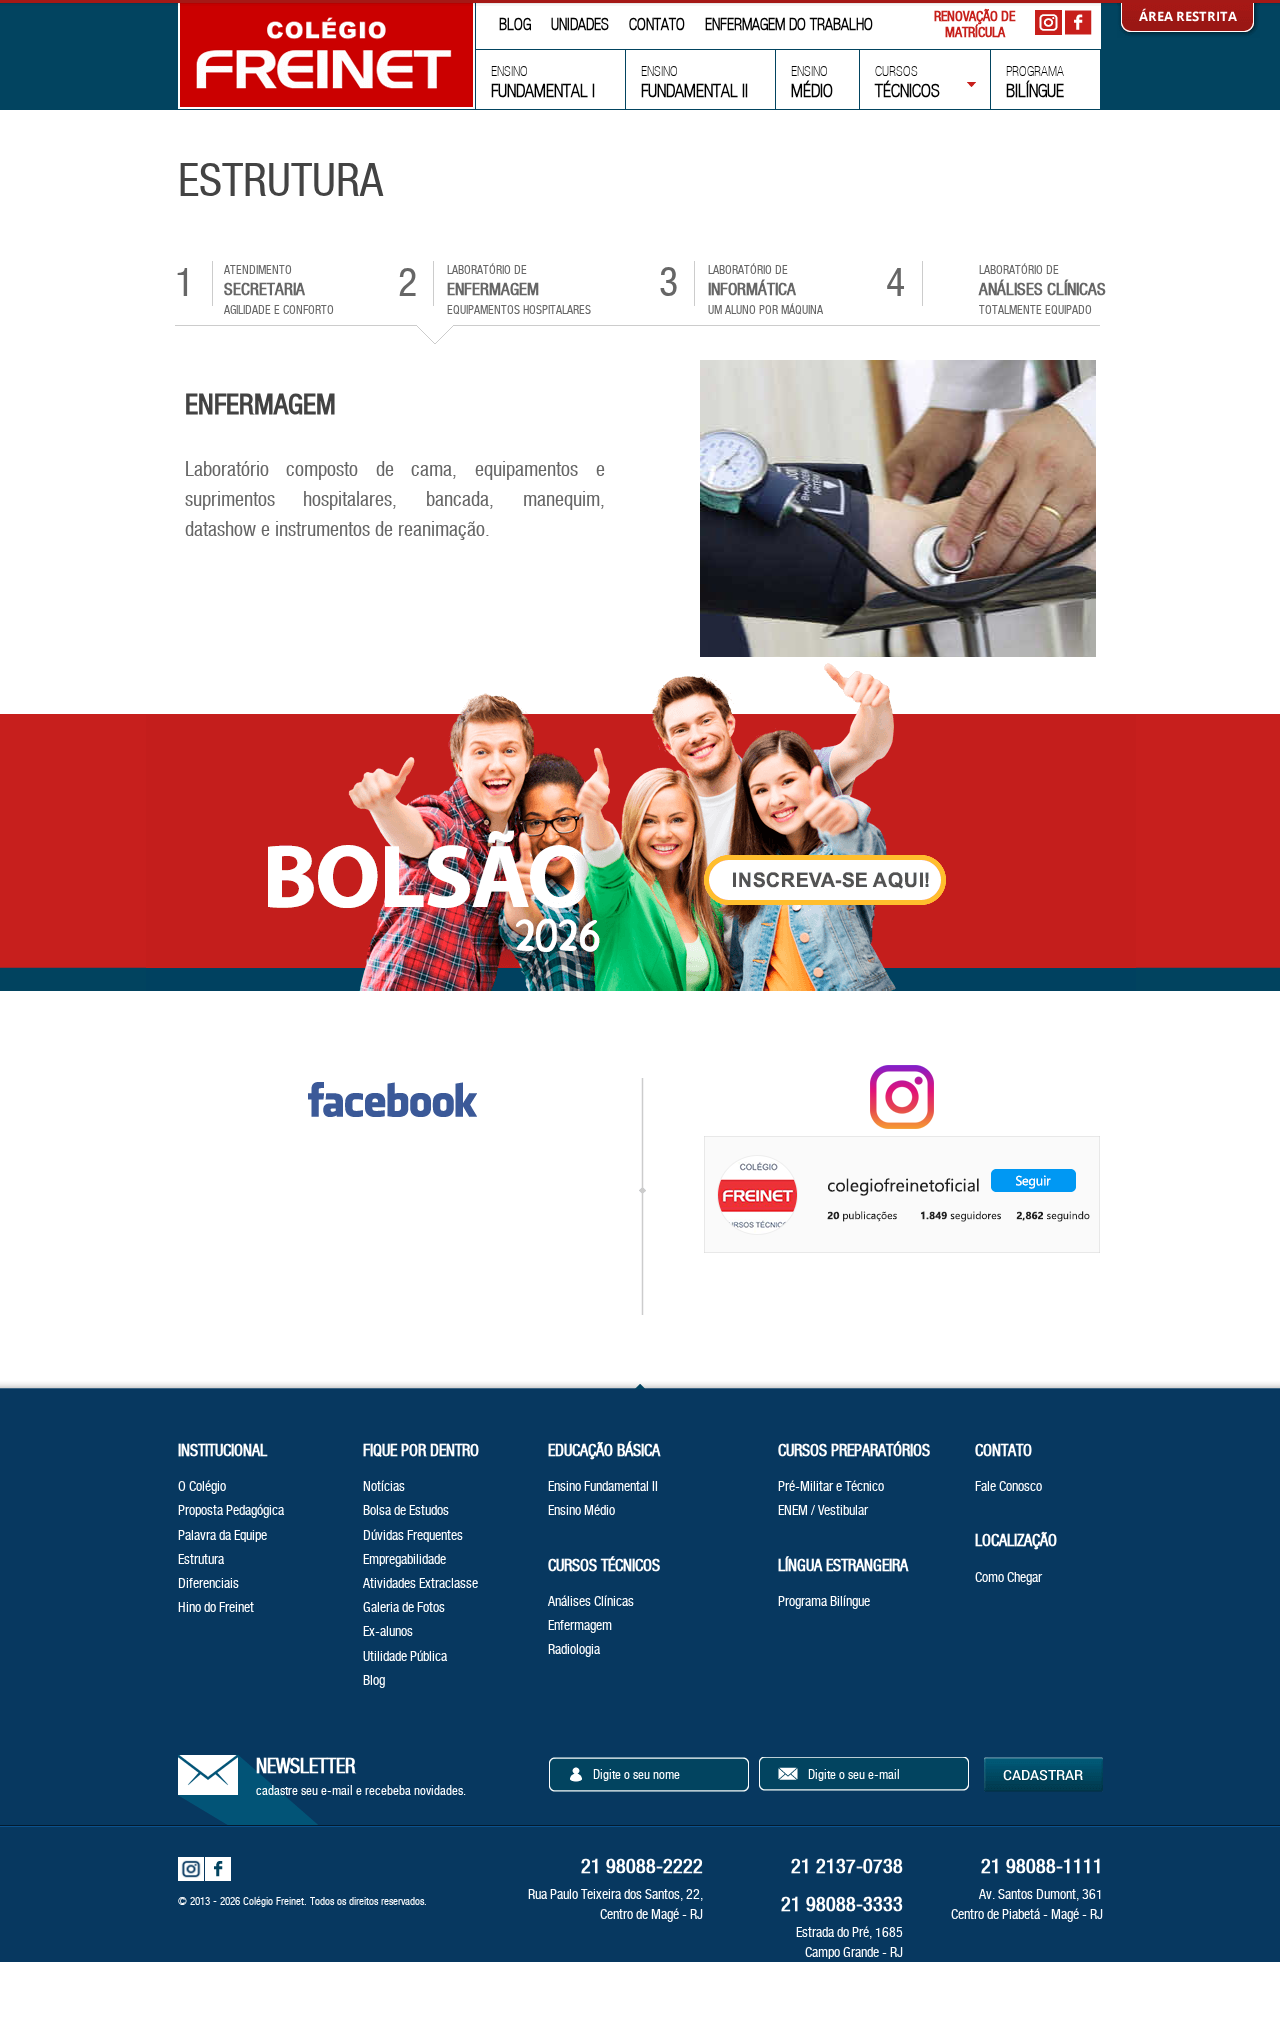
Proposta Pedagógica (231, 1510)
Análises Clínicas (591, 1601)
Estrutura (201, 1559)
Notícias (384, 1486)
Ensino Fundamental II (603, 1486)
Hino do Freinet (216, 1607)
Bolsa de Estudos (406, 1510)
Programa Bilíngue (824, 1601)
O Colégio (202, 1486)
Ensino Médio (581, 1510)
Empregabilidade (404, 1559)
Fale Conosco (1008, 1486)
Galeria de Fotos (404, 1607)
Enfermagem (580, 1625)
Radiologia (574, 1649)
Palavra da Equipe (222, 1535)
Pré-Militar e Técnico (831, 1486)
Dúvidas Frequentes (413, 1535)
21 (1042, 1866)
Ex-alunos (388, 1631)
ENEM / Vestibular (823, 1510)
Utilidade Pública (405, 1656)
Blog (374, 1680)
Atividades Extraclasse (420, 1583)
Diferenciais (208, 1583)
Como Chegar (1008, 1577)
